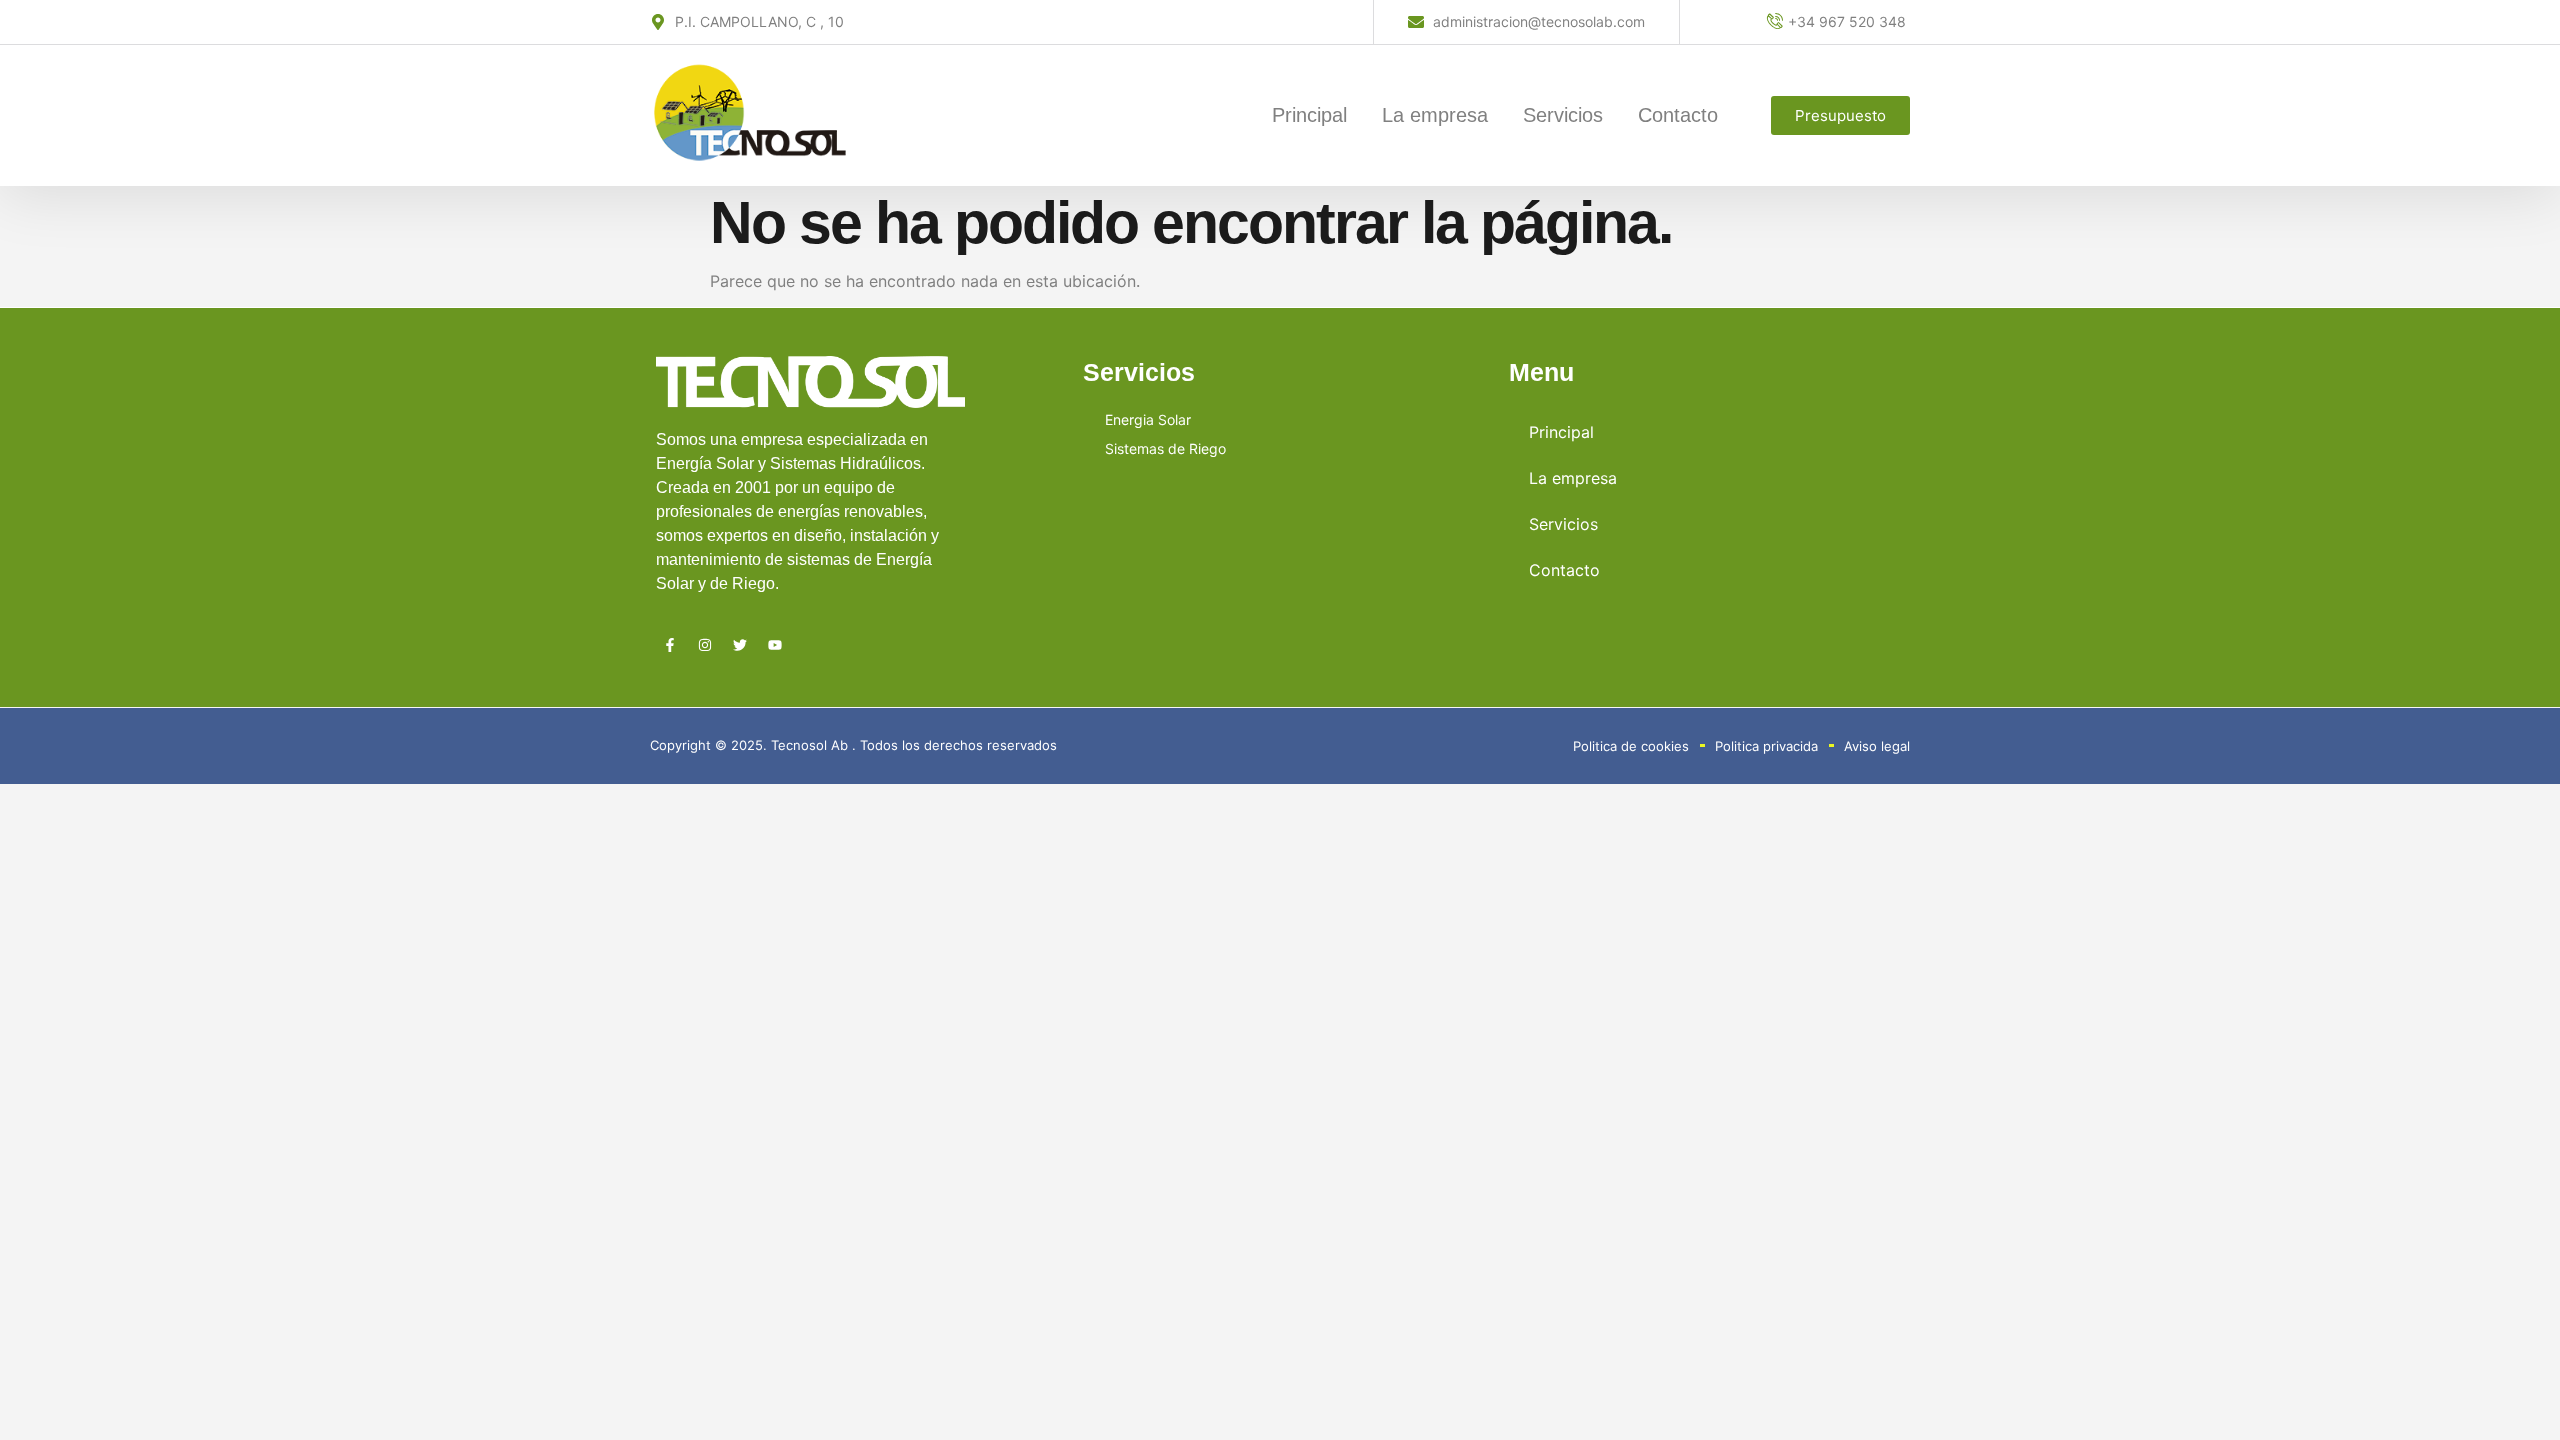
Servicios (1563, 115)
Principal (1309, 115)
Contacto (1678, 115)
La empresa (1435, 115)
